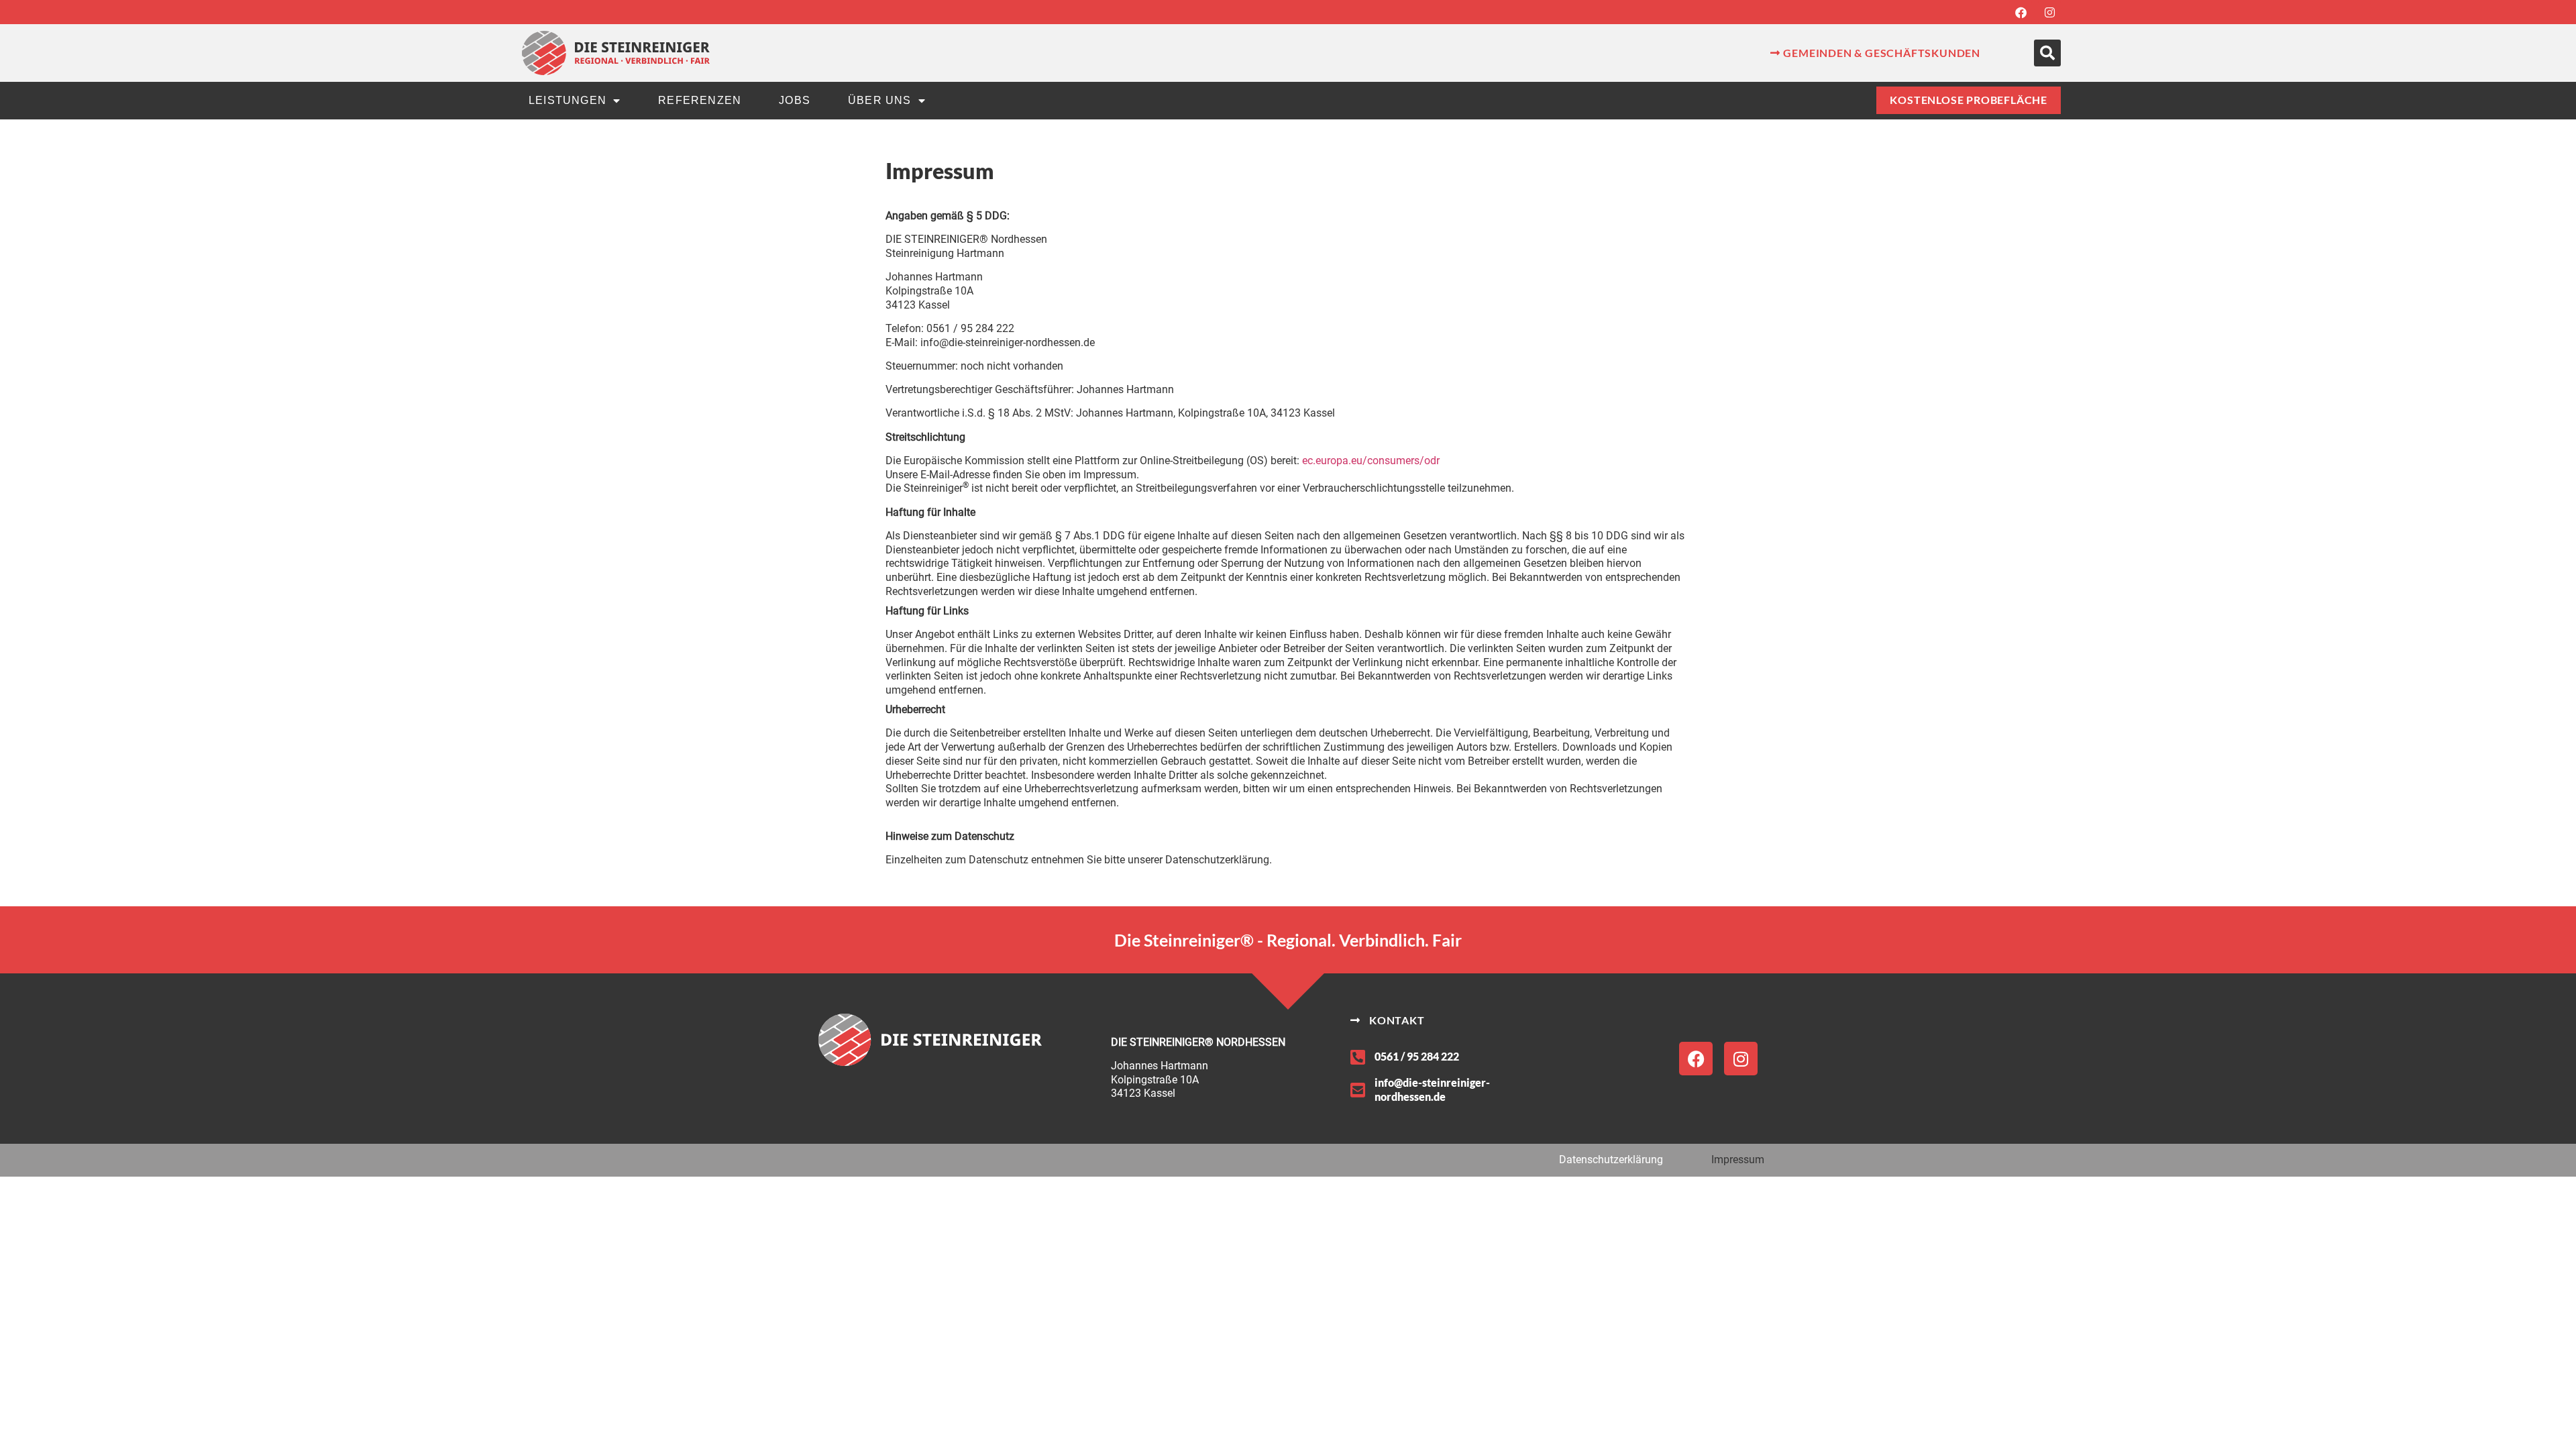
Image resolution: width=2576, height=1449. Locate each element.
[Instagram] (2049, 12)
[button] (2047, 53)
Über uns (880, 100)
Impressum (1738, 1160)
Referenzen (700, 100)
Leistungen (568, 100)
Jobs (795, 100)
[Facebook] (2021, 12)
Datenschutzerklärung (1611, 1160)
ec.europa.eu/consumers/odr (1371, 461)
